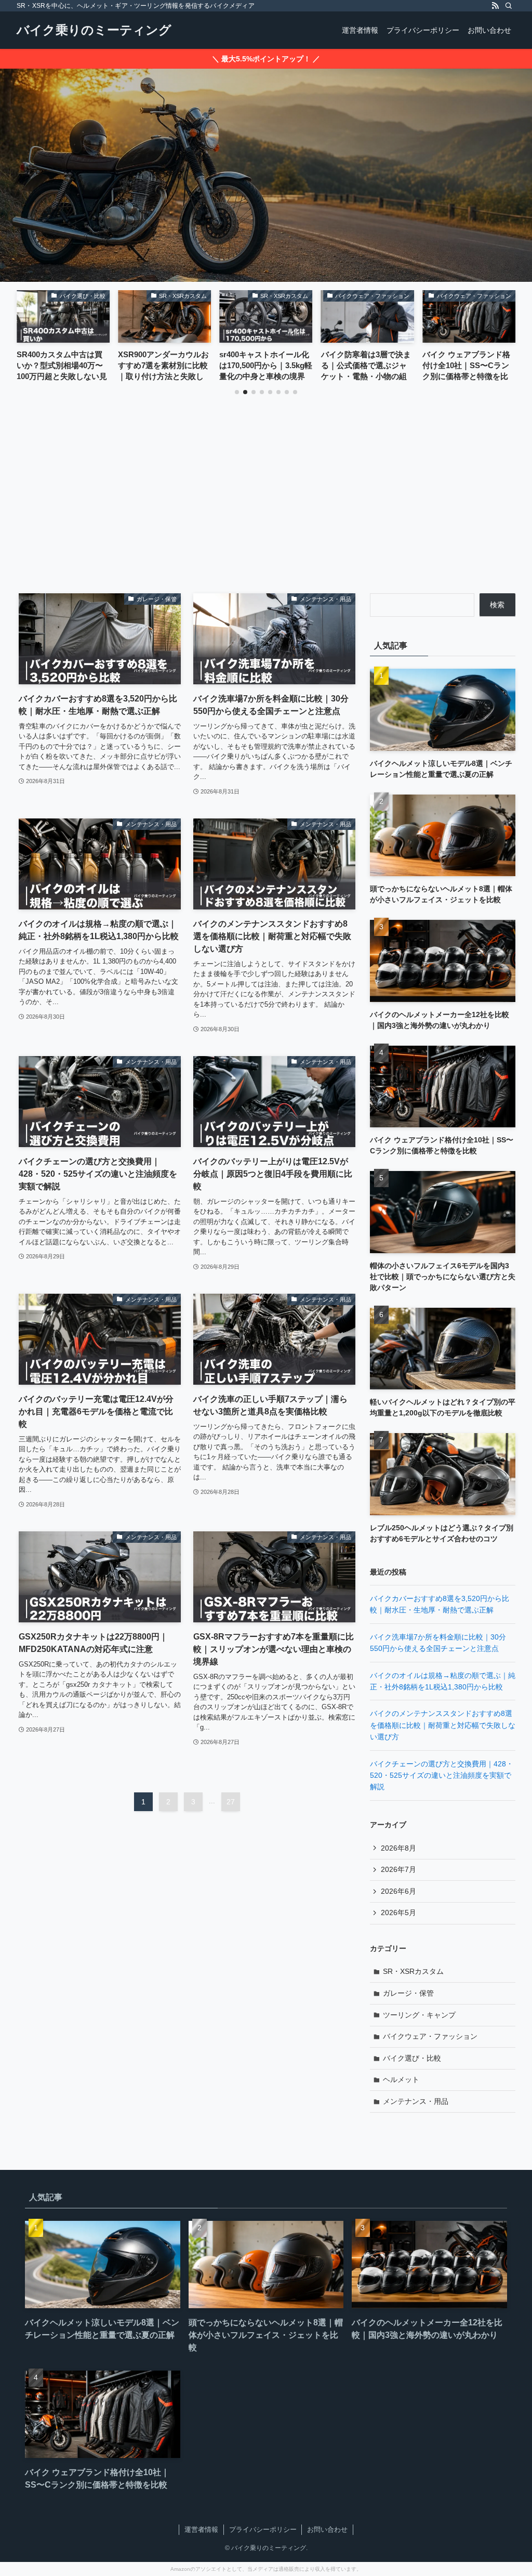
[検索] (509, 6)
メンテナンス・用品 (416, 2101)
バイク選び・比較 (412, 2058)
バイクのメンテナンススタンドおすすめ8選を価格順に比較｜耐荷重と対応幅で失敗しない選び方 (443, 1725)
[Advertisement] (266, 515)
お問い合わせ (327, 2529)
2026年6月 (398, 1891)
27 (231, 1802)
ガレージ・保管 (408, 1993)
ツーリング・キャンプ (419, 2015)
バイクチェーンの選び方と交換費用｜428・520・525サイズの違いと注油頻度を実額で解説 (442, 1775)
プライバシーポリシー (263, 2529)
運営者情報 (201, 2529)
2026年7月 (398, 1869)
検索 (497, 605)
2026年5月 (398, 1913)
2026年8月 (398, 1848)
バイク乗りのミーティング (94, 30)
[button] (237, 392)
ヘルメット (401, 2079)
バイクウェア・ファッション (430, 2036)
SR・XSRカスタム (413, 1971)
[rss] (495, 6)
